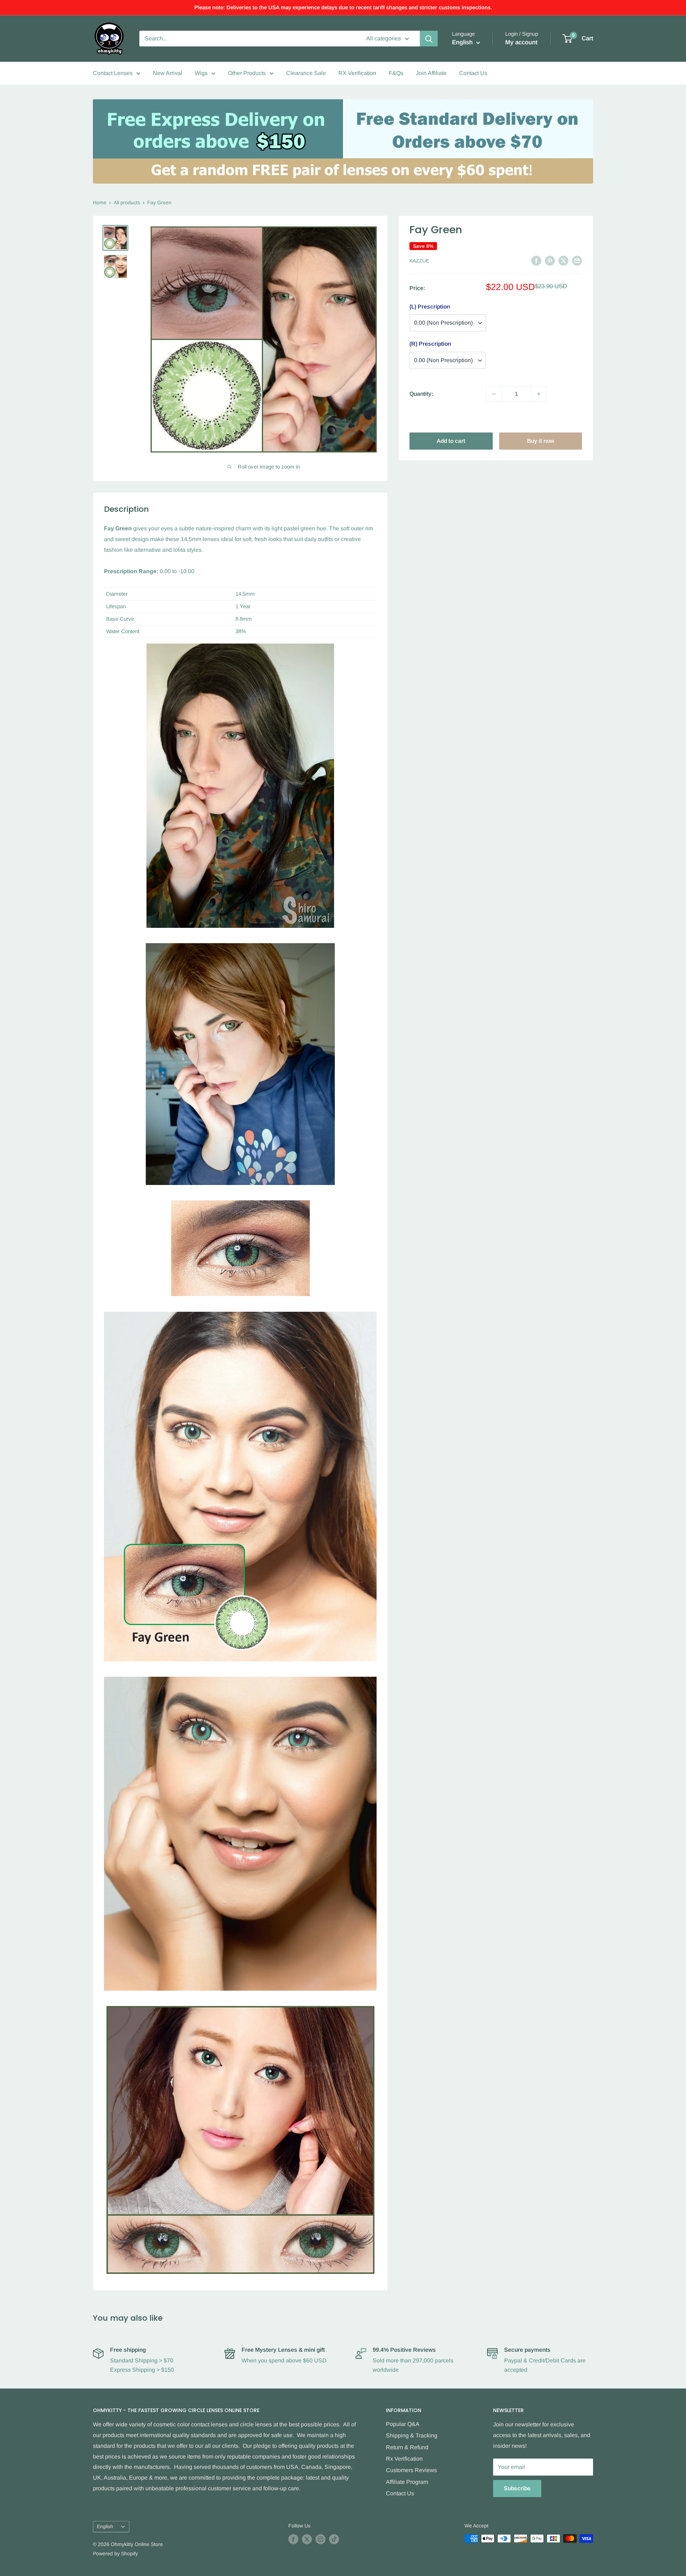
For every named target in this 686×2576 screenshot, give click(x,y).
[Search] (429, 39)
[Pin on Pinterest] (550, 260)
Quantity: (421, 394)
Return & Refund (407, 2447)
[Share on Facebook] (536, 260)
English (105, 2527)
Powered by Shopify (115, 2554)
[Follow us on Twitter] (307, 2539)
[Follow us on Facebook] (293, 2539)
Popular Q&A (403, 2424)
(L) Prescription (430, 307)
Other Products (247, 73)
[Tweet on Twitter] (563, 260)
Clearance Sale (306, 73)
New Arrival (168, 73)
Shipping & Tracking (412, 2435)
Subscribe (517, 2488)
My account (521, 42)
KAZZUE (419, 261)
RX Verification (357, 73)
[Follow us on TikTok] (334, 2539)
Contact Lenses (113, 73)
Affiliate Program (407, 2482)
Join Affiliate (431, 73)
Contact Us (473, 73)
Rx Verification (404, 2459)
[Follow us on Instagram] (320, 2539)
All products (127, 202)
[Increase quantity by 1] (539, 394)
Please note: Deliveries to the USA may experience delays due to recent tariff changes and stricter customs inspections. (343, 7)
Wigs (201, 73)
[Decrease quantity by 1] (494, 394)
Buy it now (541, 441)
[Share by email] (577, 260)
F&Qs (396, 73)
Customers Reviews (411, 2470)
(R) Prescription (430, 344)
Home (100, 202)
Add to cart (451, 441)
